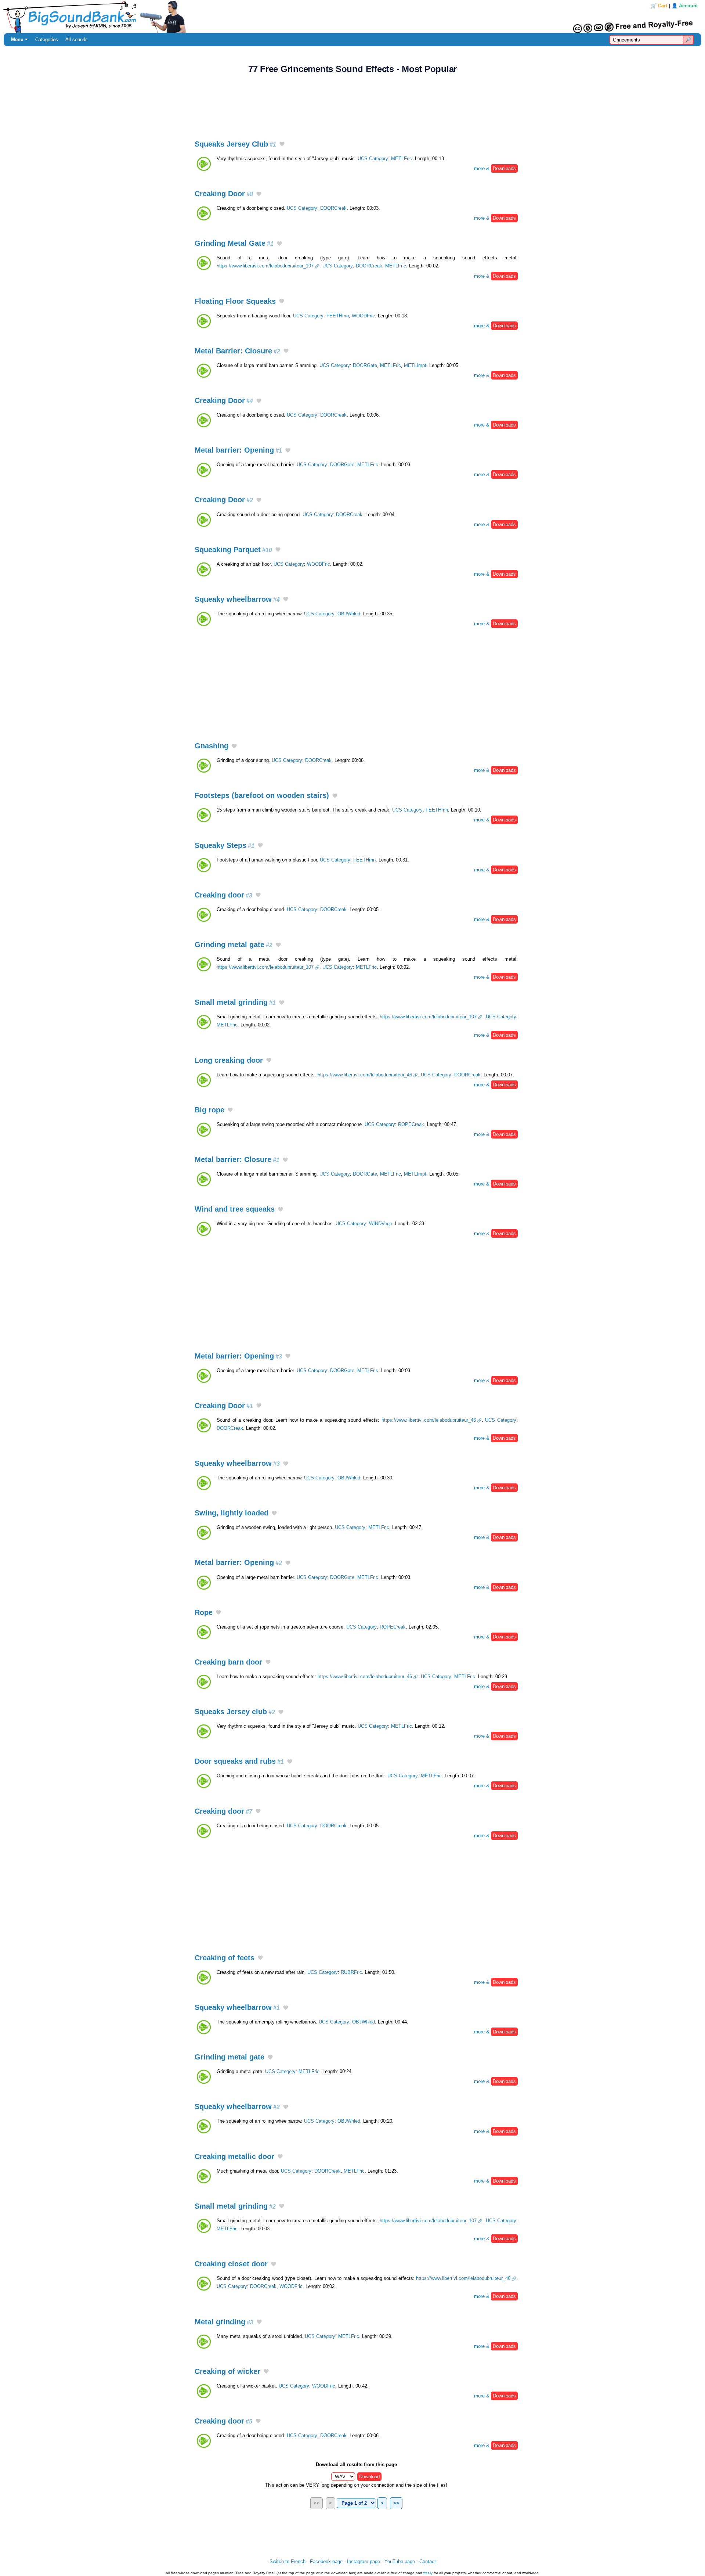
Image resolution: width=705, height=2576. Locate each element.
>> (396, 2503)
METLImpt (415, 365)
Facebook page (326, 2561)
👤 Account (685, 6)
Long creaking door (229, 1060)
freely (428, 2573)
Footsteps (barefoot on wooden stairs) (262, 795)
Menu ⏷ (19, 39)
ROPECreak (411, 1124)
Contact (428, 2561)
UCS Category (373, 159)
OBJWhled (349, 614)
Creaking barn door (228, 1662)
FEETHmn (338, 316)
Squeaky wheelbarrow (237, 599)
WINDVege (381, 1224)
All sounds (77, 39)
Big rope (209, 1110)
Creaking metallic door (234, 2156)
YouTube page (400, 2561)
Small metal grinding (235, 1002)
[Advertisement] (352, 103)
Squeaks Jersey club (235, 1712)
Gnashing (211, 746)
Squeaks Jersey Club (235, 144)
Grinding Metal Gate (234, 243)
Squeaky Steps (225, 845)
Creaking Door (224, 194)
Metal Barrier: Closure (237, 351)
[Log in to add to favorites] (282, 145)
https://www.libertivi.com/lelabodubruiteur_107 (265, 266)
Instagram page (364, 2561)
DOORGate (365, 365)
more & (495, 168)
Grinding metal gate (234, 945)
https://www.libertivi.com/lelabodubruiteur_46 (365, 1075)
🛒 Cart (659, 6)
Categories (47, 39)
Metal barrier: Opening (238, 450)
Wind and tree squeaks (235, 1209)
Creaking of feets (225, 1958)
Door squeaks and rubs (239, 1761)
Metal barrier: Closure (237, 1159)
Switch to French (288, 2561)
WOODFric (363, 316)
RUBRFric (351, 1972)
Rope (204, 1612)
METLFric (402, 159)
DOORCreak (333, 208)
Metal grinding (224, 2322)
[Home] (352, 17)
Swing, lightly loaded (232, 1513)
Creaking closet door (231, 2264)
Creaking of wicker (227, 2371)
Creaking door (223, 895)
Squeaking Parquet (233, 550)
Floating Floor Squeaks (235, 301)
